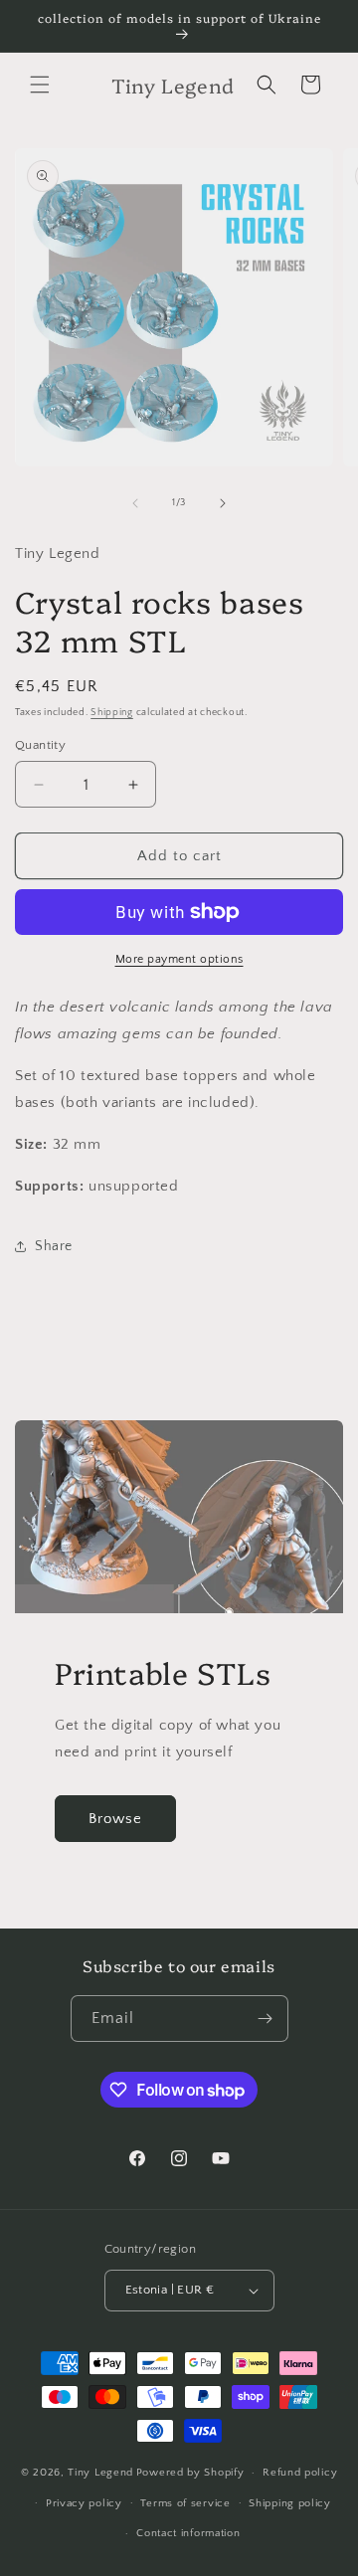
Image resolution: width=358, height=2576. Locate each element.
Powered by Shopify (190, 2473)
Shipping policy (290, 2503)
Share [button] (54, 1246)
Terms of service (185, 2503)
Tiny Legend (100, 2473)
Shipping (112, 713)
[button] (40, 85)
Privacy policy (84, 2503)
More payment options (179, 959)
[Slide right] (223, 503)
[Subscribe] (266, 2019)
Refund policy (300, 2473)
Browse (115, 1819)
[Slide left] (135, 503)
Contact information (188, 2533)
